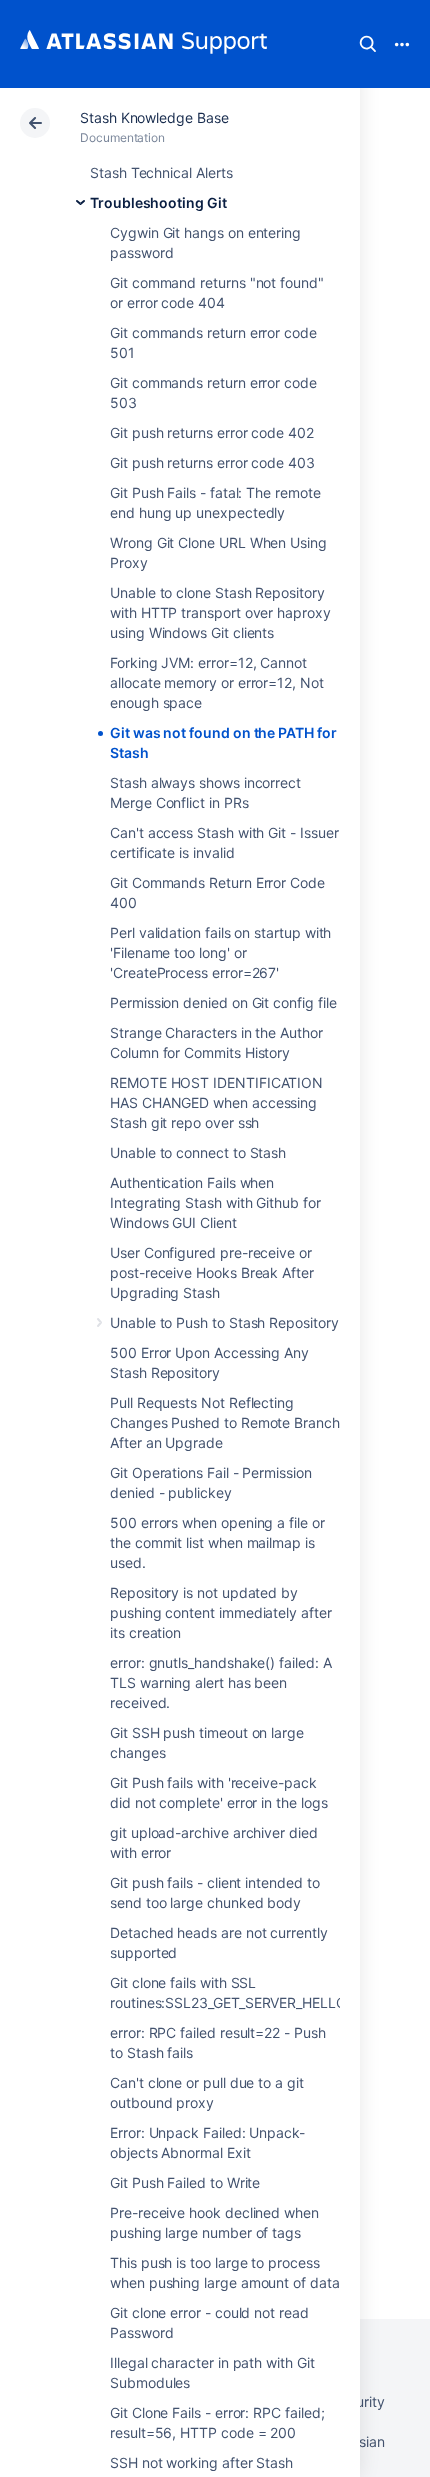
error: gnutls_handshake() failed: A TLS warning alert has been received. (221, 1682)
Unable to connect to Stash (198, 1152)
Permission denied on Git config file (223, 1002)
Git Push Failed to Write (185, 2182)
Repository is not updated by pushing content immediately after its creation (221, 1612)
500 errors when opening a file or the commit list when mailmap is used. (217, 1542)
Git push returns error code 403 (212, 462)
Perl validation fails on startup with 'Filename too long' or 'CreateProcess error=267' (220, 952)
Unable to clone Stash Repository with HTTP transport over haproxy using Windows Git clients (220, 612)
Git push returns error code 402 (212, 432)
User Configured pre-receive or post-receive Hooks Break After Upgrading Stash (212, 1272)
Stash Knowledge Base (154, 117)
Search (368, 44)
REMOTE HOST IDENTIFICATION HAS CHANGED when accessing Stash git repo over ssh (216, 1102)
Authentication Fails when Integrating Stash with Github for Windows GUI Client (215, 1202)
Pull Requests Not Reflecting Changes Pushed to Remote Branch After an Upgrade (225, 1422)
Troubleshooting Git (158, 202)
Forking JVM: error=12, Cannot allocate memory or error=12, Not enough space (217, 682)
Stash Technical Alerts (161, 172)
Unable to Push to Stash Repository (224, 1322)
